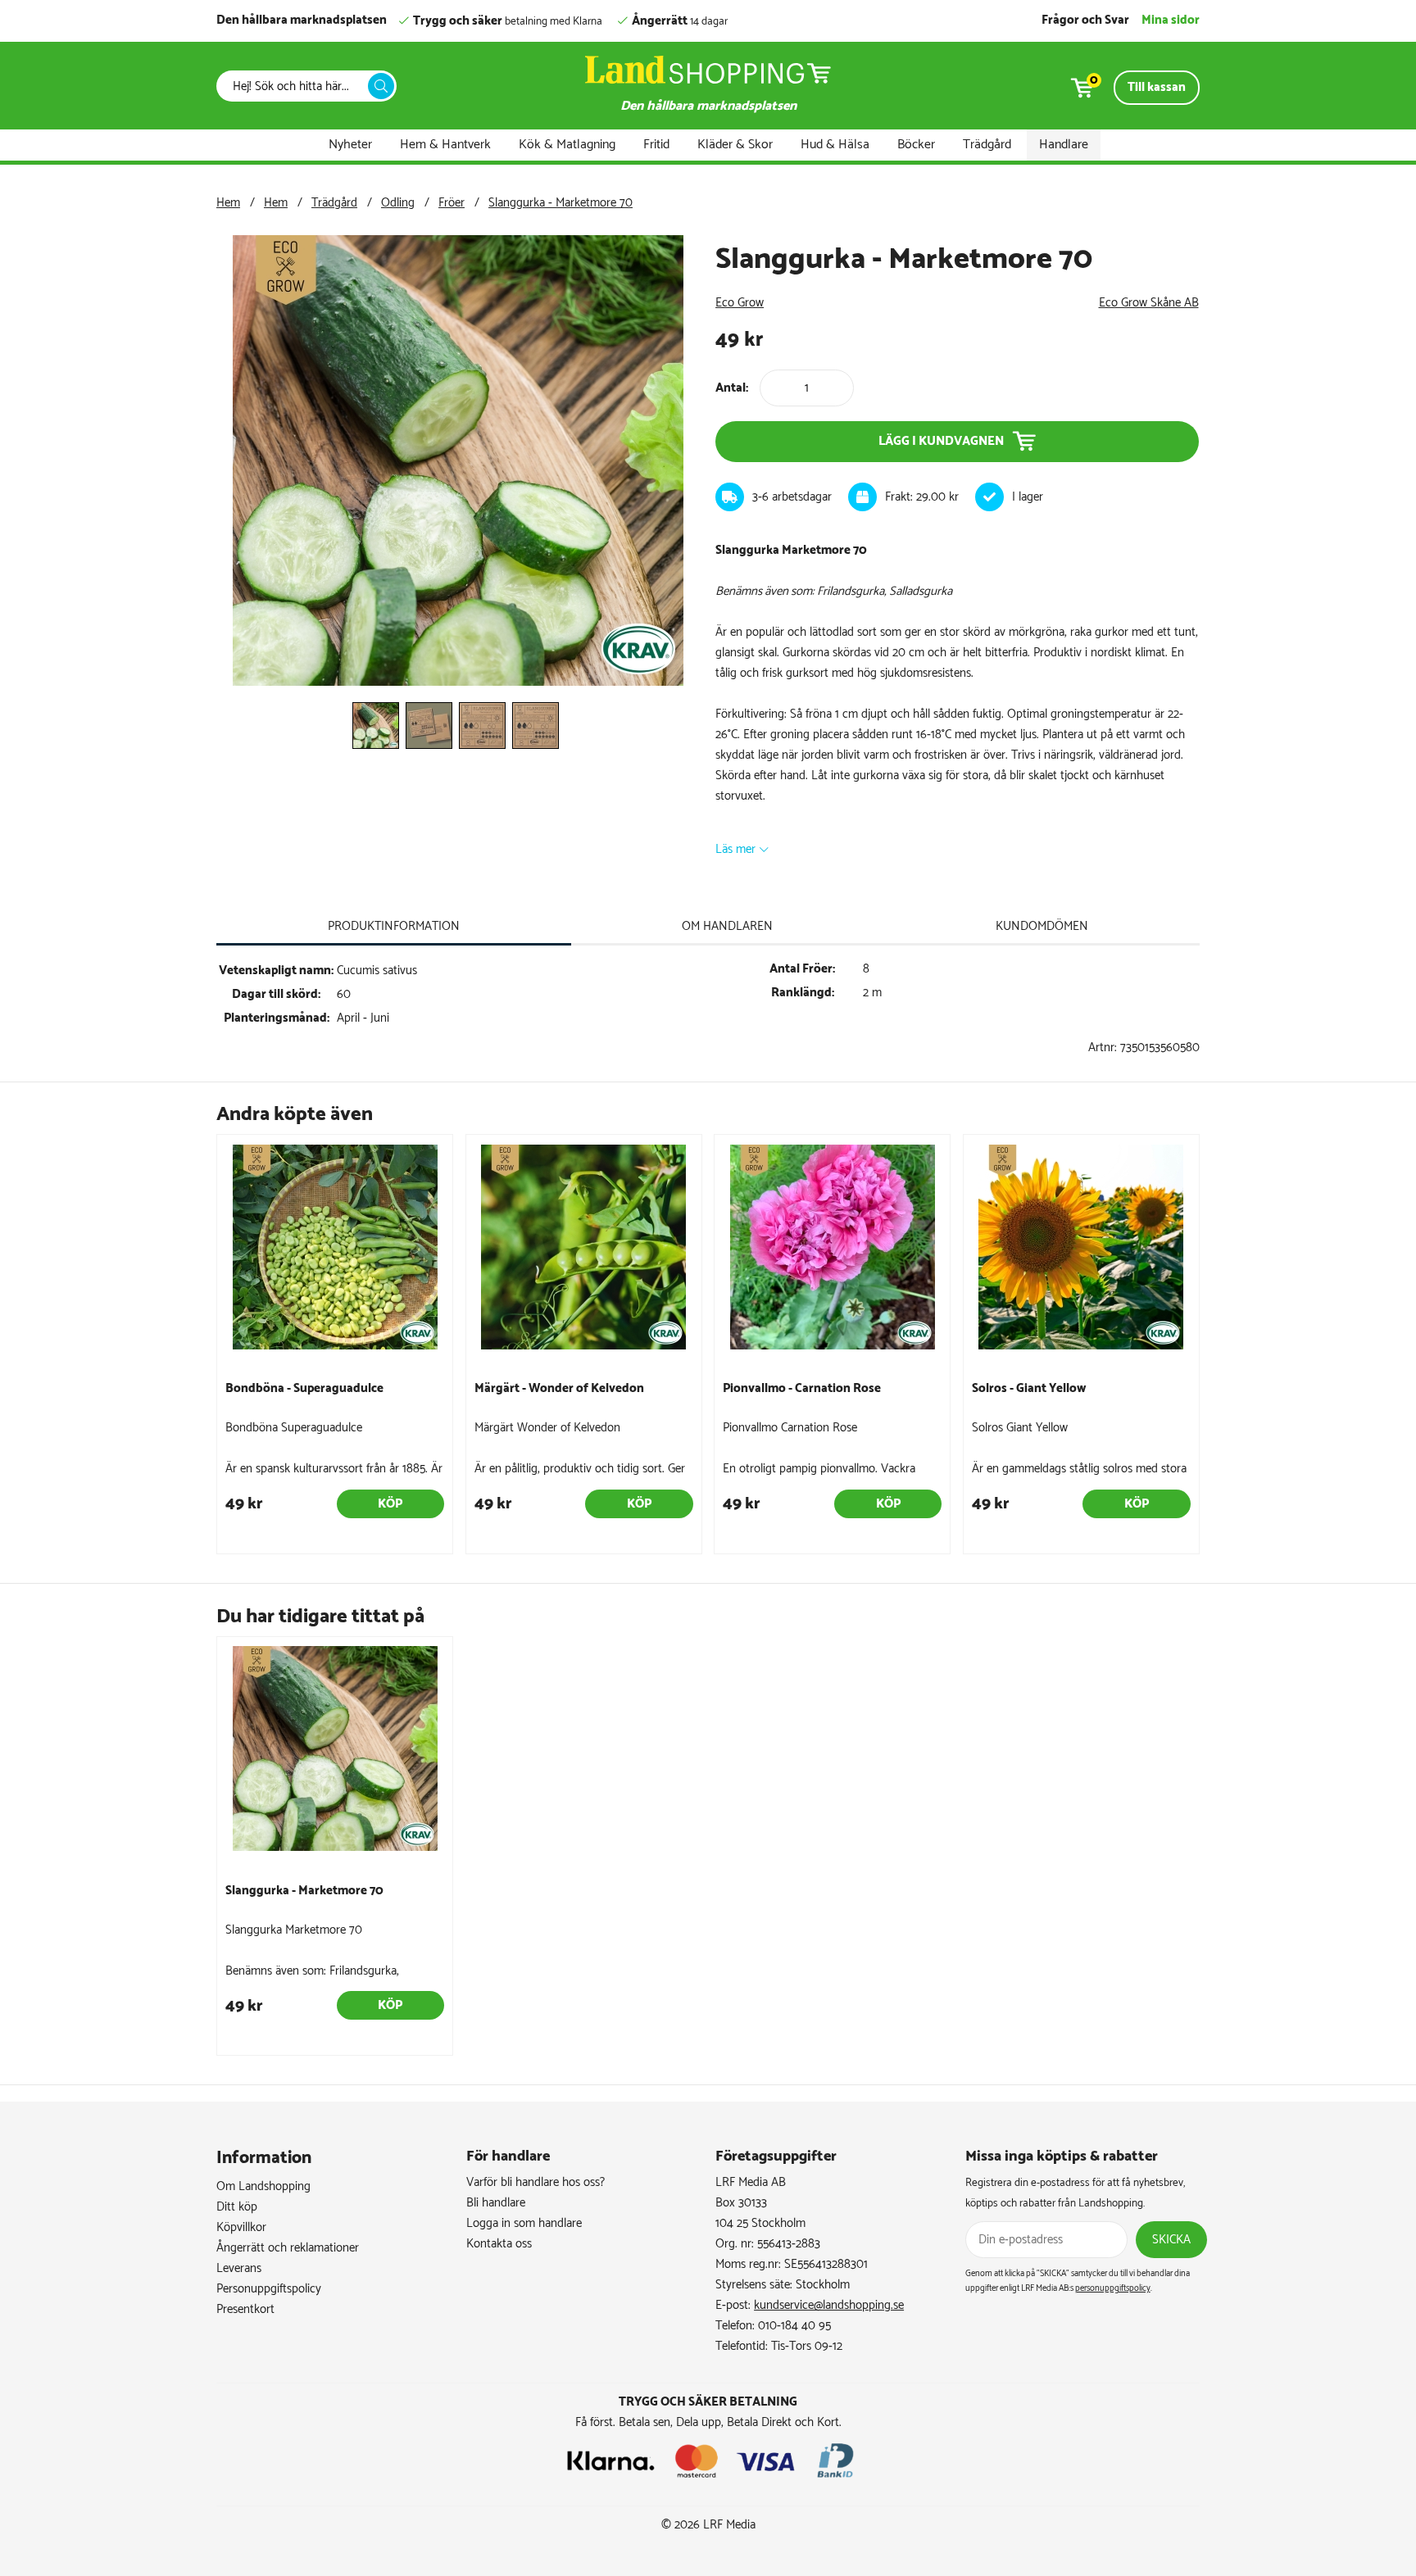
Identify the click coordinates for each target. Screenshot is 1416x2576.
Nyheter (350, 145)
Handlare (1064, 145)
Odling (398, 203)
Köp (390, 1504)
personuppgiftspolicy (1113, 2288)
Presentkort (245, 2309)
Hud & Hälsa (835, 145)
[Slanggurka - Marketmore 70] (458, 682)
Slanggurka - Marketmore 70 (560, 203)
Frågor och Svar (1085, 20)
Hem (228, 203)
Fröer (452, 203)
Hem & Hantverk (445, 145)
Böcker (916, 145)
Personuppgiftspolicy (269, 2289)
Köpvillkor (241, 2227)
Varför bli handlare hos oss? (536, 2182)
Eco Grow (740, 303)
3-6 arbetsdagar (792, 497)
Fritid (656, 145)
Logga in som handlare (524, 2223)
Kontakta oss (499, 2244)
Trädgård (987, 145)
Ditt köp (237, 2207)
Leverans (239, 2268)
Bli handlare (496, 2203)
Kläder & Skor (735, 145)
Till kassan (1157, 87)
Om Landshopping (263, 2186)
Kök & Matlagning (567, 145)
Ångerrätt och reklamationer (288, 2248)
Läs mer (735, 849)
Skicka (1171, 2240)
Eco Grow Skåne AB (1149, 303)
